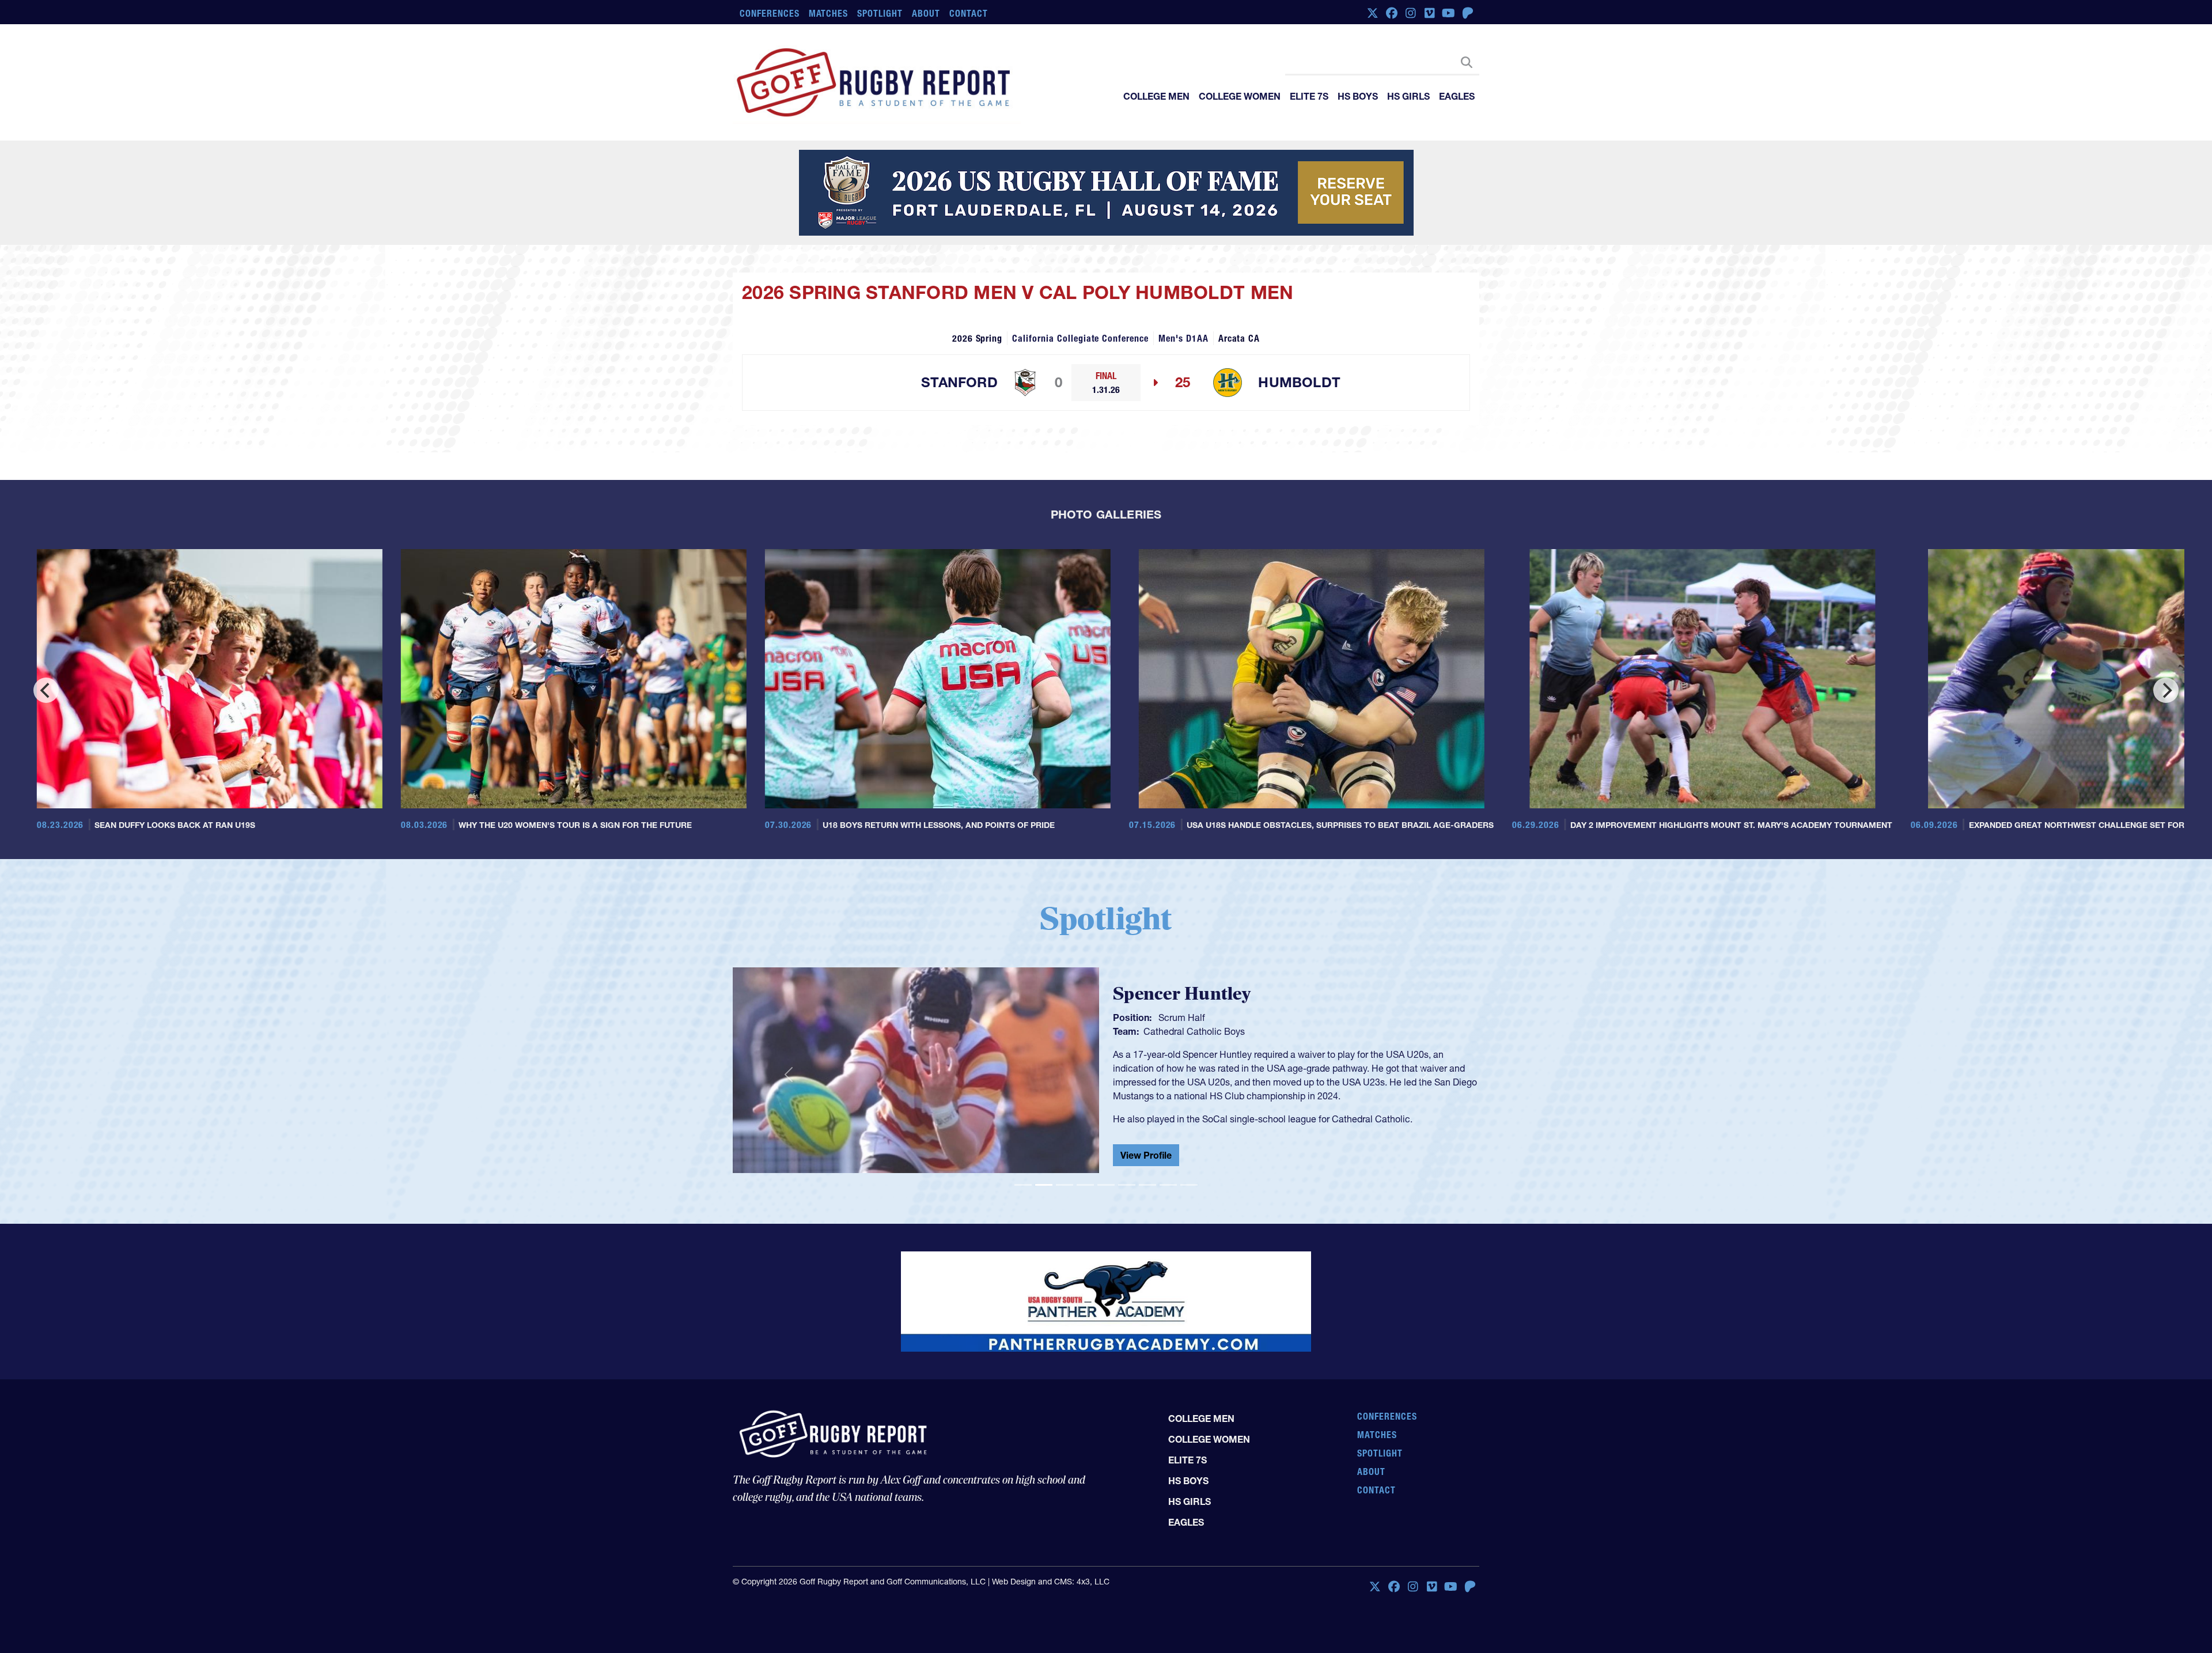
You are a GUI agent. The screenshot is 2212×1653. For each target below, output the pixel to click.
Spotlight (880, 13)
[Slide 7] (1147, 1243)
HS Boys (1358, 96)
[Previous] (46, 748)
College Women (1240, 96)
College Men (1156, 96)
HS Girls (1408, 96)
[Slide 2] (1044, 1243)
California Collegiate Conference (1080, 396)
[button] (789, 1133)
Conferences (770, 13)
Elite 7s (1309, 96)
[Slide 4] (1085, 1243)
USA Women (1170, 1087)
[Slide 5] (1106, 1243)
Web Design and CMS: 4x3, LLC (1051, 1591)
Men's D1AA (1183, 396)
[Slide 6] (1127, 1243)
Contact (969, 13)
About (926, 13)
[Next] (2166, 748)
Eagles (1457, 96)
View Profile (1146, 1216)
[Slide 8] (1168, 1243)
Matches (829, 13)
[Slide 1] (1023, 1243)
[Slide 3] (1065, 1243)
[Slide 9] (1189, 1243)
